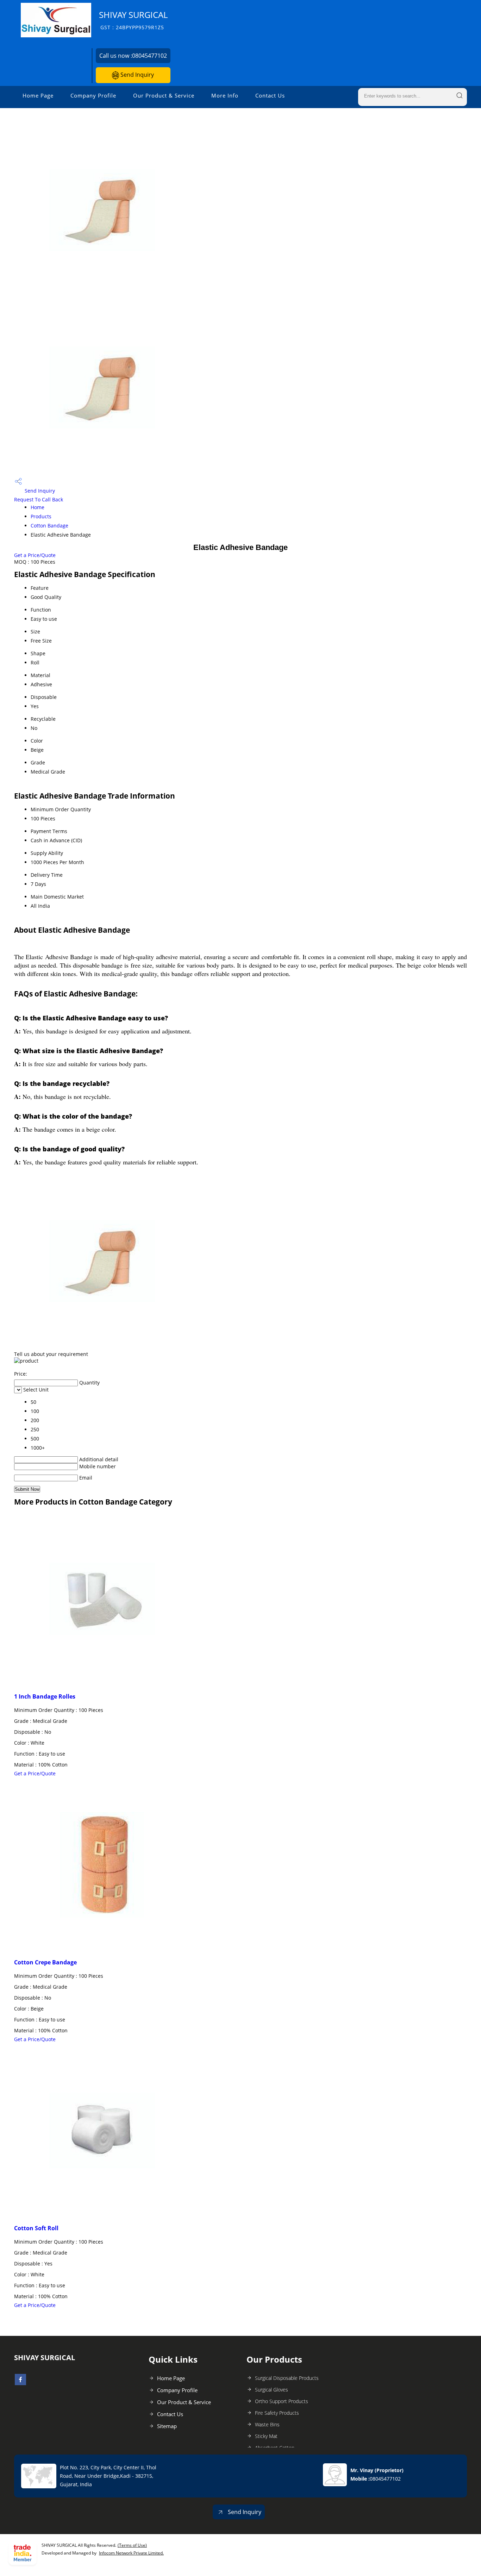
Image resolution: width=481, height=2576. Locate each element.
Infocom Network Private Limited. (131, 2553)
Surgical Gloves (271, 2390)
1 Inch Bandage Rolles (45, 1696)
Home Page (38, 95)
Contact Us (270, 95)
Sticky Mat (266, 2436)
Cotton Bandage (49, 526)
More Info (225, 95)
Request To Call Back (39, 499)
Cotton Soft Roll (36, 2228)
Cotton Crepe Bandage (45, 1962)
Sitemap (167, 2426)
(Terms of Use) (132, 2545)
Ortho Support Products (282, 2401)
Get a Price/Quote (35, 555)
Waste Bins (267, 2424)
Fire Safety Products (277, 2413)
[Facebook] (20, 2383)
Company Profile (93, 95)
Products (41, 516)
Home (38, 507)
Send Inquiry (136, 75)
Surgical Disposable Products (287, 2378)
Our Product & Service (164, 95)
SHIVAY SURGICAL (133, 20)
